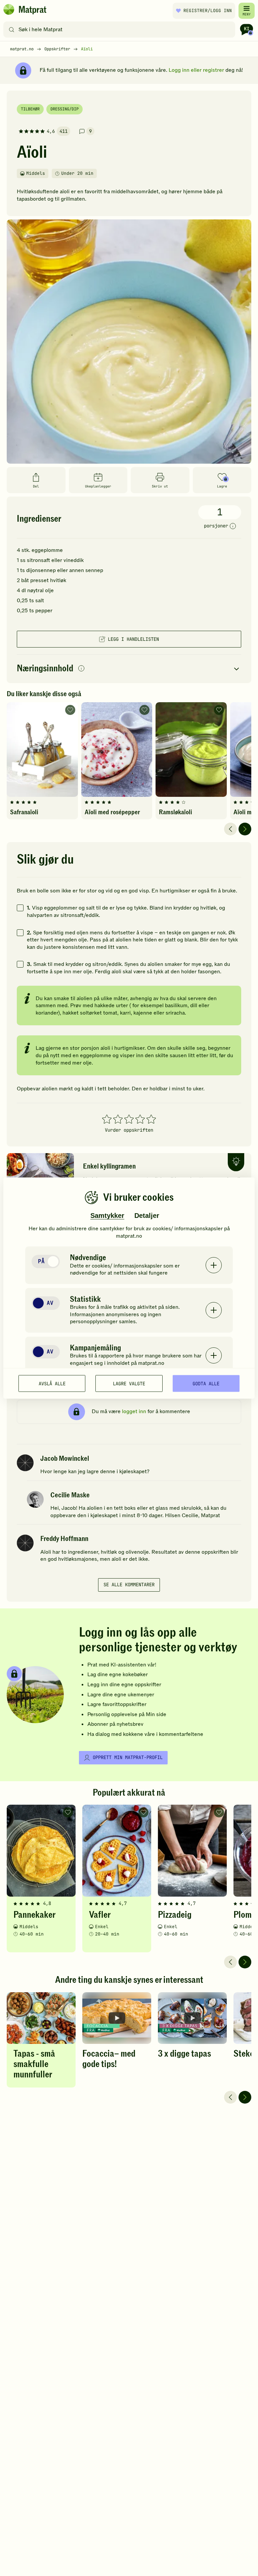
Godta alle (206, 1383)
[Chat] (247, 30)
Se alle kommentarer (129, 1585)
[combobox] (121, 30)
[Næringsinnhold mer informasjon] (81, 669)
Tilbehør (30, 109)
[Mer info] (233, 526)
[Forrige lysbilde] (230, 829)
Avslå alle (52, 1383)
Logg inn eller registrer (196, 70)
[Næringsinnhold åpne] (129, 669)
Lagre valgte (129, 1383)
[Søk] (12, 30)
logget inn (134, 1411)
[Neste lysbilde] (245, 829)
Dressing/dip (64, 109)
